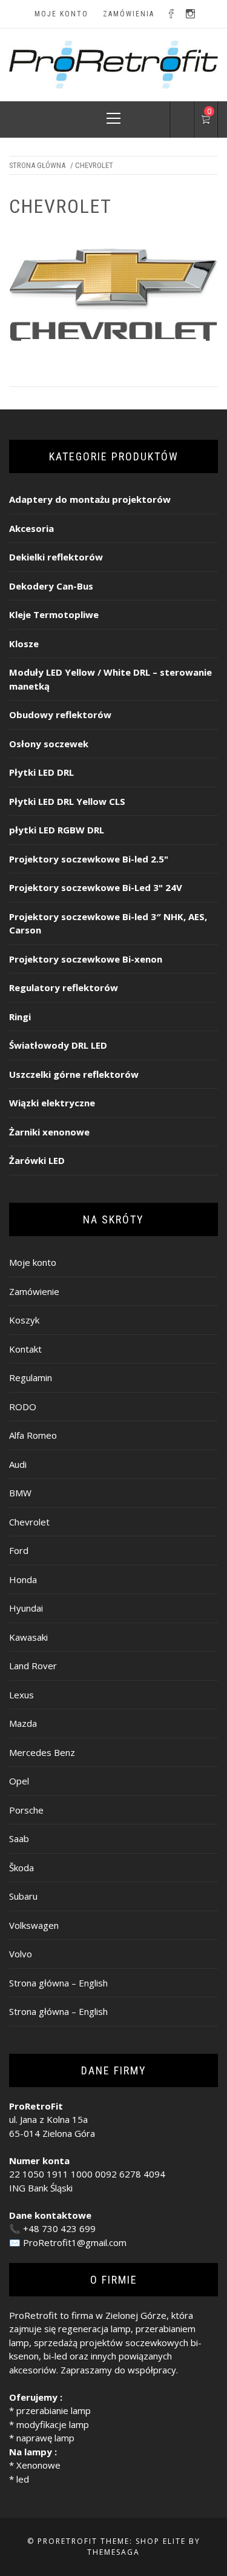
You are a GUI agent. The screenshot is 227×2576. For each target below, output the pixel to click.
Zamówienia (129, 14)
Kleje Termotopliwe (54, 614)
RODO (23, 1407)
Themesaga (113, 2552)
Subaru (23, 1896)
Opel (19, 1781)
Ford (19, 1550)
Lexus (21, 1695)
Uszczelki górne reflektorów (74, 1074)
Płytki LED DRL (41, 772)
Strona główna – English (58, 1983)
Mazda (23, 1723)
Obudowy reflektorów (60, 715)
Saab (19, 1838)
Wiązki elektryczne (52, 1103)
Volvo (21, 1954)
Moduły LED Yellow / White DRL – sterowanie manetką (110, 679)
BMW (20, 1493)
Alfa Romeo (33, 1435)
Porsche (26, 1810)
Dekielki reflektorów (56, 557)
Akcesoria (31, 528)
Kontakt (25, 1349)
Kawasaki (28, 1637)
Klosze (24, 644)
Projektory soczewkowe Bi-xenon (86, 959)
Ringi (20, 1017)
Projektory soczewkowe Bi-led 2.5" (89, 859)
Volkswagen (34, 1925)
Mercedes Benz (42, 1752)
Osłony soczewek (49, 744)
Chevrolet (29, 1522)
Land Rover (33, 1666)
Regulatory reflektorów (64, 987)
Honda (23, 1579)
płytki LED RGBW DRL (57, 830)
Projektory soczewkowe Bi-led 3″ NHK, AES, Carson (108, 923)
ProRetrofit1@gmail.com (75, 2242)
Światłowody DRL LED (58, 1045)
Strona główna (37, 165)
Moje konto (61, 14)
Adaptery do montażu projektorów (90, 499)
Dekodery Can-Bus (51, 586)
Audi (18, 1464)
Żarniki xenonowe (49, 1132)
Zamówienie (34, 1291)
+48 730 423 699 (59, 2228)
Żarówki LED (37, 1160)
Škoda (21, 1868)
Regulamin (31, 1377)
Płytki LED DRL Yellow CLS (67, 801)
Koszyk (24, 1320)
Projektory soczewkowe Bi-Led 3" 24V (96, 887)
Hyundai (26, 1608)
